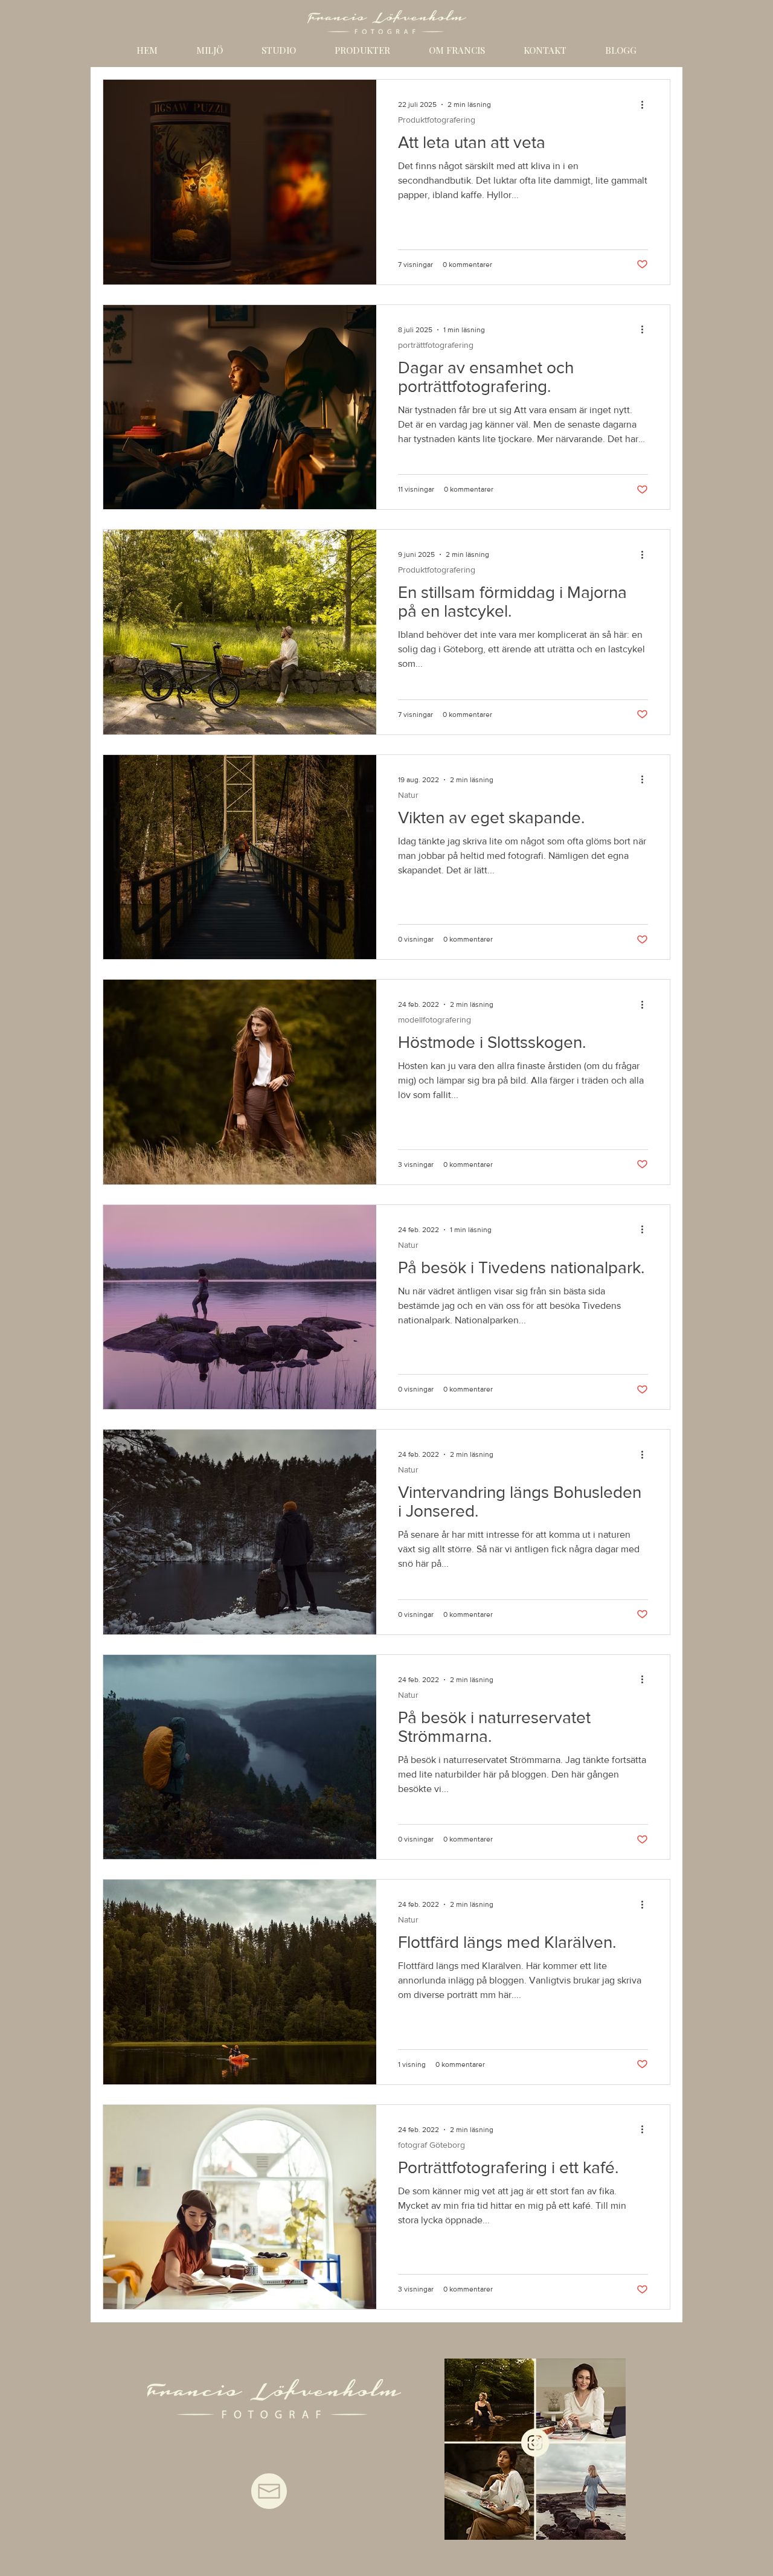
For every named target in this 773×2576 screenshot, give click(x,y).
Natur (408, 795)
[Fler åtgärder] (646, 104)
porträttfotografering (436, 345)
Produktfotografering (437, 120)
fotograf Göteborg (431, 2145)
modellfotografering (435, 1020)
